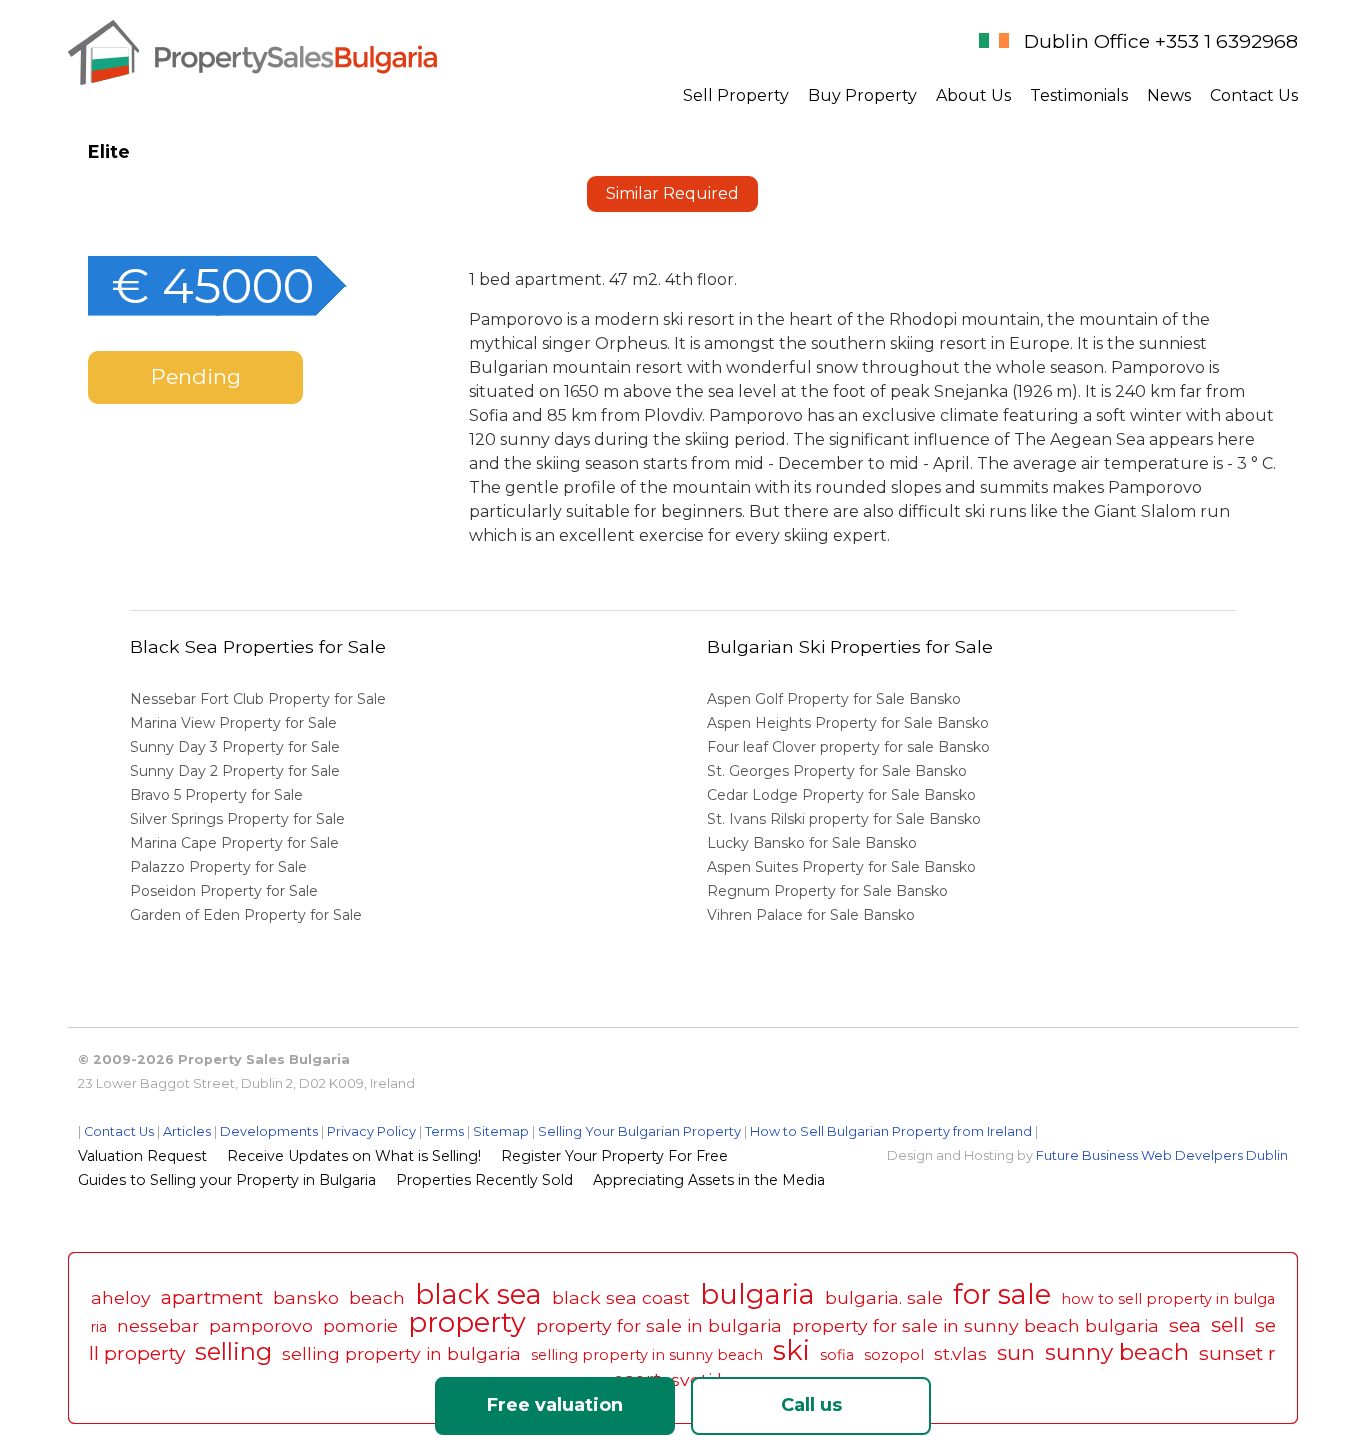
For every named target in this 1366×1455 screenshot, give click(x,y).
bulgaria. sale (884, 1297)
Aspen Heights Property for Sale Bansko (850, 723)
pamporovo (261, 1325)
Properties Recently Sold (484, 1180)
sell (1228, 1324)
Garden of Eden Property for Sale (246, 915)
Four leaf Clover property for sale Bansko (850, 747)
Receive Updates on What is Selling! (354, 1156)
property (467, 1322)
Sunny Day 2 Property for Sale (235, 771)
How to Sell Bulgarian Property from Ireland (891, 1131)
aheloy (121, 1297)
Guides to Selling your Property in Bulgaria (227, 1180)
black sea (478, 1294)
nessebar (158, 1325)
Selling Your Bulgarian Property (639, 1131)
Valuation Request (142, 1156)
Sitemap (501, 1131)
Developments (269, 1131)
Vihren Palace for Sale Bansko (813, 915)
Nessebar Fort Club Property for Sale (258, 699)
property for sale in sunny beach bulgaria (975, 1325)
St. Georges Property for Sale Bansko (839, 771)
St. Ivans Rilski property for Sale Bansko (846, 819)
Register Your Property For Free (614, 1156)
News (1169, 95)
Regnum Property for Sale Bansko (829, 891)
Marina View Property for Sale (233, 723)
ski (791, 1350)
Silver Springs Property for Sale (237, 819)
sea (1185, 1325)
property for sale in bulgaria (659, 1325)
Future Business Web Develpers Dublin (1162, 1155)
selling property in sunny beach (647, 1355)
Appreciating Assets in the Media (709, 1180)
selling (233, 1351)
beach (377, 1297)
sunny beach (1117, 1352)
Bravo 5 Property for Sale (216, 795)
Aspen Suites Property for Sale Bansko (843, 867)
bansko (306, 1297)
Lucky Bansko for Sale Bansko (814, 843)
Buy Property (862, 95)
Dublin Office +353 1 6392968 (1161, 41)
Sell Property (736, 95)
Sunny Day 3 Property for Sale (235, 747)
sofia (837, 1355)
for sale (1002, 1294)
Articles (187, 1131)
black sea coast (621, 1297)
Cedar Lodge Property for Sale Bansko (843, 795)
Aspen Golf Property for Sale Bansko (836, 699)
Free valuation (555, 1405)
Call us (811, 1405)
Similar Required (672, 193)
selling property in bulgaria (401, 1353)
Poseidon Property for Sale (224, 891)
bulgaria (757, 1294)
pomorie (360, 1325)
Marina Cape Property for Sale (234, 843)
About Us (973, 95)
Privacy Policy (371, 1131)
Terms (444, 1131)
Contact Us (1254, 95)
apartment (212, 1297)
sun (1016, 1352)
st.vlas (960, 1353)
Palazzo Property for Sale (218, 867)
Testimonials (1079, 95)
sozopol (894, 1355)
